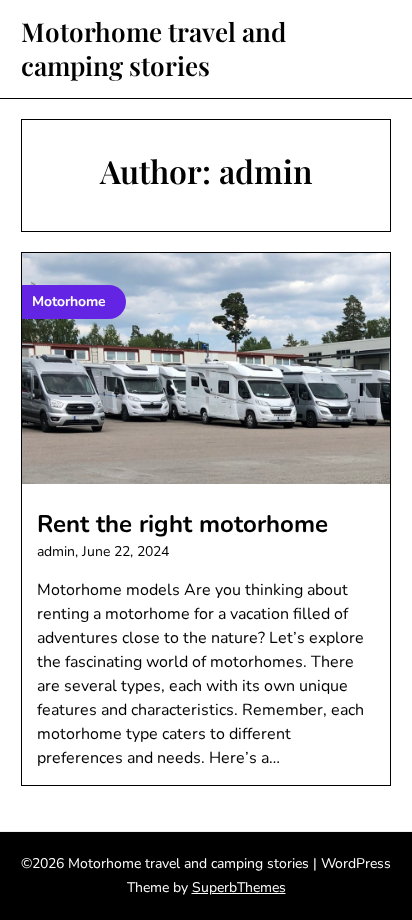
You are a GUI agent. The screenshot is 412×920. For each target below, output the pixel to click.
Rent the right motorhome (182, 524)
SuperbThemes (239, 887)
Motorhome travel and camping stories (153, 49)
